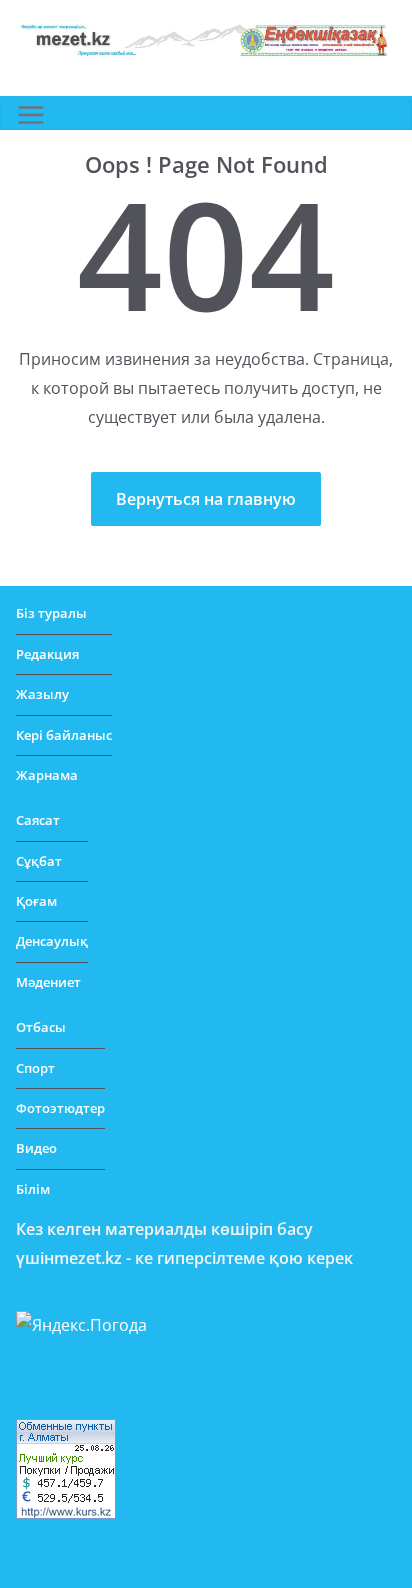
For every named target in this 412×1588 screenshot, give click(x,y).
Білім (33, 1189)
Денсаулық (52, 941)
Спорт (35, 1068)
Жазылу (42, 694)
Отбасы (41, 1027)
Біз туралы (51, 613)
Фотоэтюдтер (60, 1108)
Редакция (47, 654)
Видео (36, 1148)
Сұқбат (39, 861)
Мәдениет (48, 982)
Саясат (38, 820)
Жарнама (47, 775)
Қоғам (36, 901)
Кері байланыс (64, 735)
